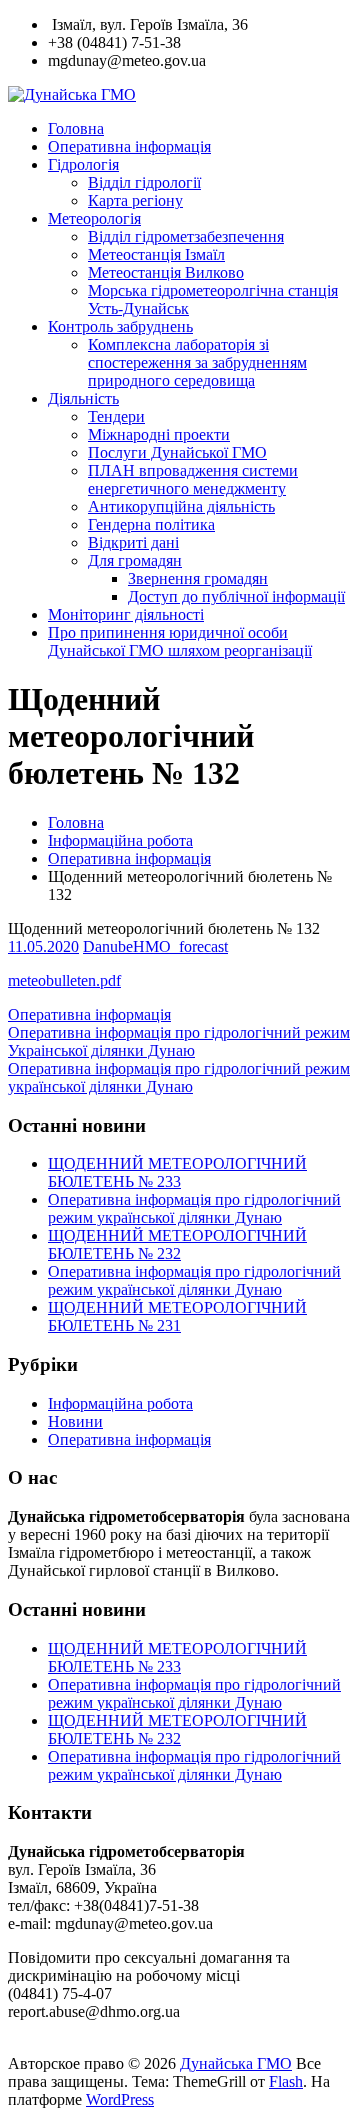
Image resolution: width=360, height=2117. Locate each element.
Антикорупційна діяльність (181, 506)
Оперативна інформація (129, 146)
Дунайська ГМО (236, 2063)
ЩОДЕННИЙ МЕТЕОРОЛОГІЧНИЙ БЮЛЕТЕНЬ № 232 (177, 1244)
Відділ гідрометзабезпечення (186, 236)
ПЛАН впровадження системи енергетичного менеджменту (193, 479)
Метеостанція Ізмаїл (156, 254)
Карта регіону (135, 200)
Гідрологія (83, 164)
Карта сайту (52, 2045)
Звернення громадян (198, 578)
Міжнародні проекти (159, 434)
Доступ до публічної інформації (236, 596)
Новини (75, 1421)
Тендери (116, 416)
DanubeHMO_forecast (155, 946)
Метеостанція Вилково (166, 272)
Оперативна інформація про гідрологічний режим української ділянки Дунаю (194, 1208)
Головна (76, 128)
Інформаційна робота (120, 840)
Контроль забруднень (120, 326)
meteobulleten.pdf (64, 980)
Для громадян (135, 560)
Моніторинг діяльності (126, 614)
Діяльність (83, 398)
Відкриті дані (133, 542)
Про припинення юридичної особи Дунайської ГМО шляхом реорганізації (180, 641)
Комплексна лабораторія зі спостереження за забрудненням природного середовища (197, 362)
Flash (286, 2081)
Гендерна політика (151, 524)
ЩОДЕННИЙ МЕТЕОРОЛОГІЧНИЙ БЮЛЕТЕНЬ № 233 (177, 1172)
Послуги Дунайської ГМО (177, 452)
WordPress (120, 2099)
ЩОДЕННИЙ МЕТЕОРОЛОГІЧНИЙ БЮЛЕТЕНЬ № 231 (177, 1316)
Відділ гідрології (144, 182)
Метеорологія (94, 218)
